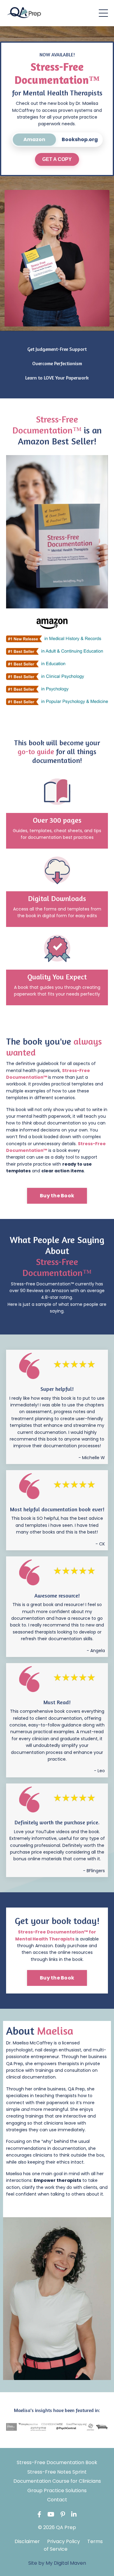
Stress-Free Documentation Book (57, 2462)
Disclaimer (27, 2541)
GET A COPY (57, 159)
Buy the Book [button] (57, 1196)
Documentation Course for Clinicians (57, 2481)
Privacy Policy (64, 2541)
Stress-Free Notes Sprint (57, 2472)
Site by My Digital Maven (57, 2563)
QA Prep (15, 2064)
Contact (57, 2500)
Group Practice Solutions (57, 2490)
